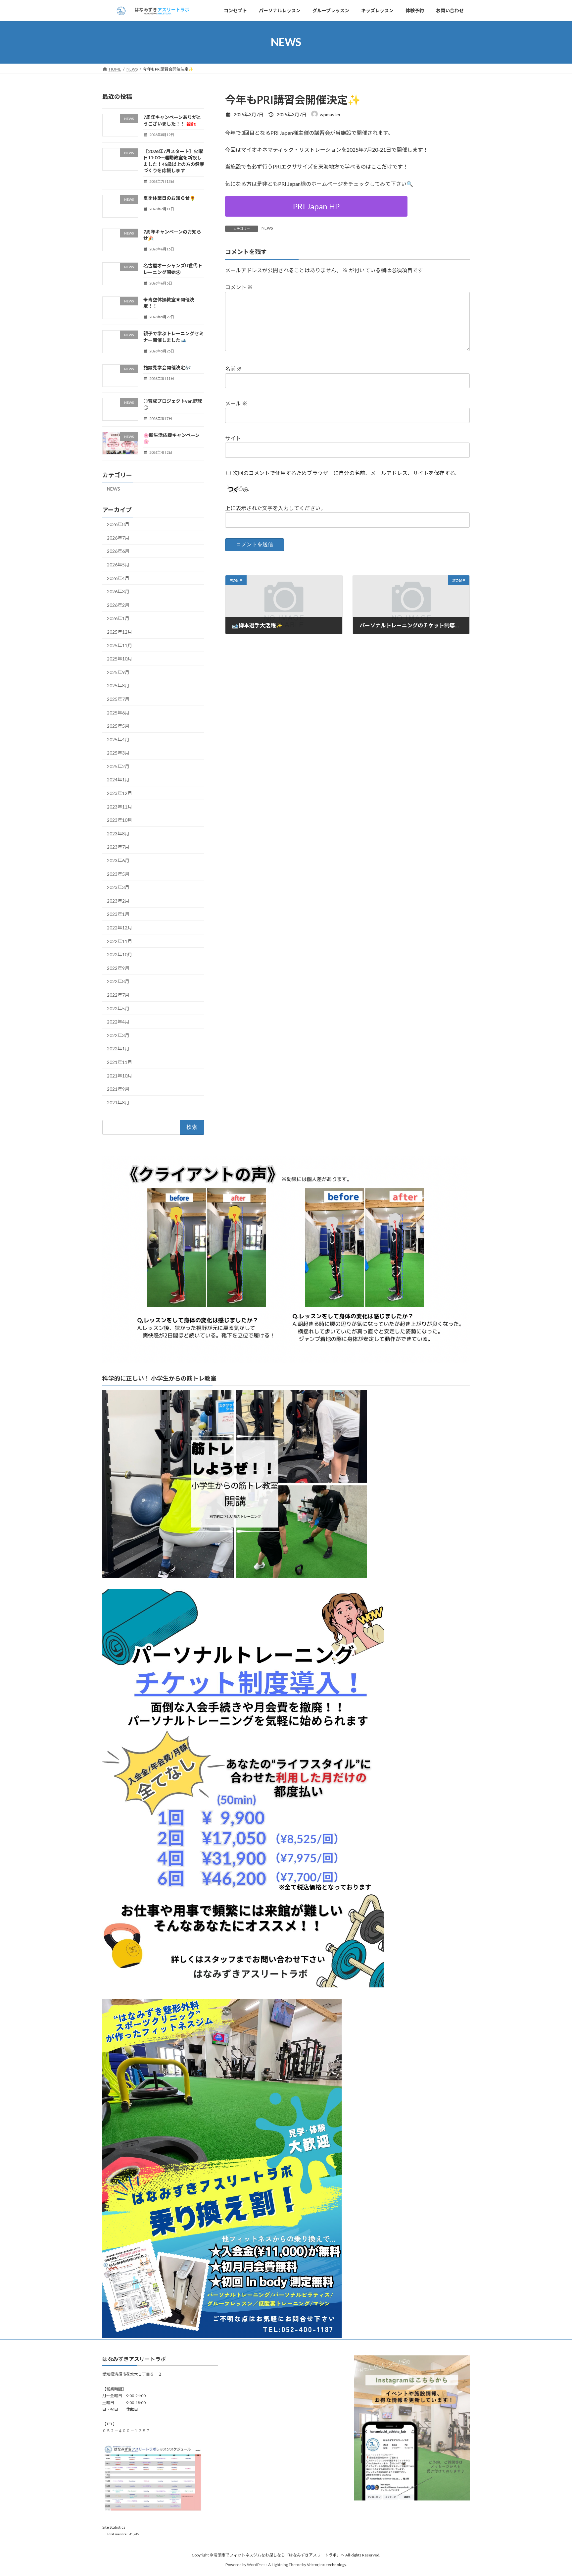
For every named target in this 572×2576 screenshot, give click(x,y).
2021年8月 (118, 1102)
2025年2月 (118, 766)
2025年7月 (118, 699)
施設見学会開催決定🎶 (167, 368)
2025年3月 (118, 753)
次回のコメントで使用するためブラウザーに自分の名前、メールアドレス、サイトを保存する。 (347, 473)
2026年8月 (118, 524)
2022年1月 (118, 1049)
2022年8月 (118, 981)
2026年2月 (118, 605)
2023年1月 (118, 914)
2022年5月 (118, 1008)
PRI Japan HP (316, 206)
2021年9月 (118, 1089)
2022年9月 (118, 968)
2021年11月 (119, 1062)
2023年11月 (119, 806)
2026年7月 (118, 537)
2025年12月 (119, 632)
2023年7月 (118, 847)
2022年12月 (119, 928)
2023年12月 (119, 793)
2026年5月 (118, 565)
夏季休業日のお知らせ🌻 (169, 198)
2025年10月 (119, 659)
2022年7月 (118, 995)
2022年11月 (119, 941)
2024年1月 (118, 780)
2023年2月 (118, 901)
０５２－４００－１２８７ (126, 2431)
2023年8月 (118, 834)
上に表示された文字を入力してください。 (275, 508)
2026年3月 (118, 591)
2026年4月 (118, 578)
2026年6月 (118, 551)
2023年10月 (119, 820)
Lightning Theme (287, 2565)
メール (236, 403)
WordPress (257, 2565)
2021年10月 (119, 1075)
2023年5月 (118, 874)
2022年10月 (119, 954)
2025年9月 (118, 672)
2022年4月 (118, 1022)
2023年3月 (118, 887)
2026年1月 (118, 618)
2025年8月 (118, 685)
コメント (239, 287)
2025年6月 (118, 712)
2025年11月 (119, 645)
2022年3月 (118, 1035)
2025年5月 (118, 726)
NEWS (267, 228)
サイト (233, 438)
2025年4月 (118, 739)
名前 (234, 368)
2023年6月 (118, 860)
